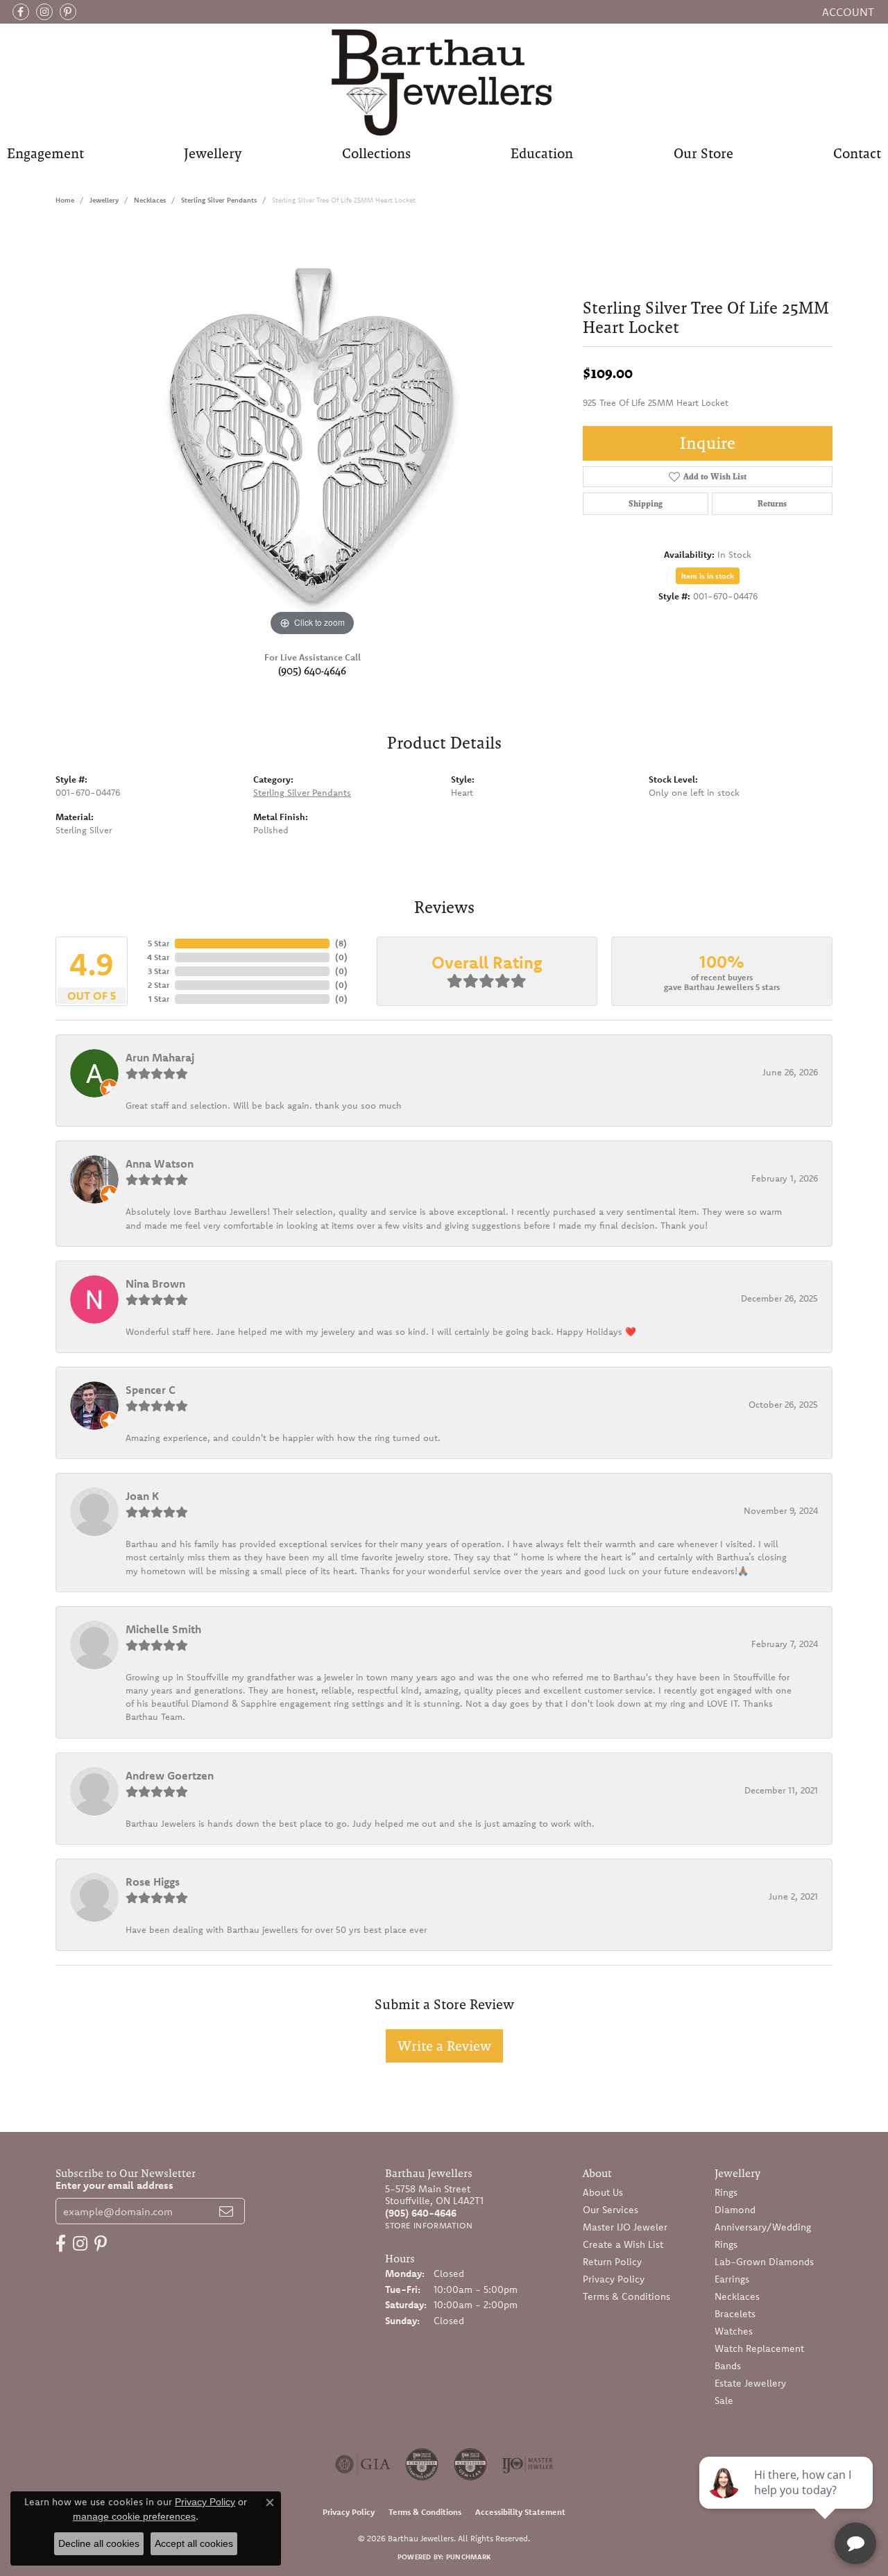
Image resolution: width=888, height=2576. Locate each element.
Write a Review (444, 2046)
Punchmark (468, 2557)
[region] (312, 432)
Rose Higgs (153, 1882)
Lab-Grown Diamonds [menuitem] (764, 2262)
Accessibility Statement (520, 2512)
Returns (772, 504)
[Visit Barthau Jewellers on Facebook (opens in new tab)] (21, 12)
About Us (603, 2192)
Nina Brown (155, 1283)
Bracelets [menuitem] (735, 2314)
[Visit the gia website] (363, 2464)
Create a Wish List (623, 2244)
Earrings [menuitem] (732, 2279)
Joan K (142, 1496)
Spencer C (151, 1390)
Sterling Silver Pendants (219, 200)
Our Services (610, 2210)
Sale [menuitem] (724, 2400)
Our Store (703, 153)
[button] (847, 12)
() (341, 943)
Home (65, 200)
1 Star (159, 999)
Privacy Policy (614, 2279)
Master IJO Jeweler (625, 2227)
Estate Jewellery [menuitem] (750, 2383)
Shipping (646, 504)
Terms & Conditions (626, 2296)
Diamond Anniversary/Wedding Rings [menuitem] (763, 2227)
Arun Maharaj (160, 1057)
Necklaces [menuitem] (737, 2296)
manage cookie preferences (134, 2516)
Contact (857, 153)
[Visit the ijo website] (528, 2464)
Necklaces (150, 200)
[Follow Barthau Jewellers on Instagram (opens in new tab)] (44, 12)
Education (542, 153)
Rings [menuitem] (726, 2192)
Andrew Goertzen (170, 1775)
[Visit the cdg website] (422, 2464)
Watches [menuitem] (734, 2331)
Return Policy (612, 2262)
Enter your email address (114, 2185)
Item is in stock (708, 576)
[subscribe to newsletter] (226, 2211)
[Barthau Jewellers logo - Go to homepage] (444, 82)
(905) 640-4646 (312, 671)
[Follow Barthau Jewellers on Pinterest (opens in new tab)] (68, 12)
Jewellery (213, 153)
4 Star (158, 957)
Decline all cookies (99, 2543)
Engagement (45, 153)
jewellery (104, 200)
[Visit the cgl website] (470, 2464)
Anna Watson (160, 1163)
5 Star (159, 943)
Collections (376, 153)
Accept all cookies (194, 2543)
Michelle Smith (163, 1629)
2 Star (159, 985)
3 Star (159, 971)
